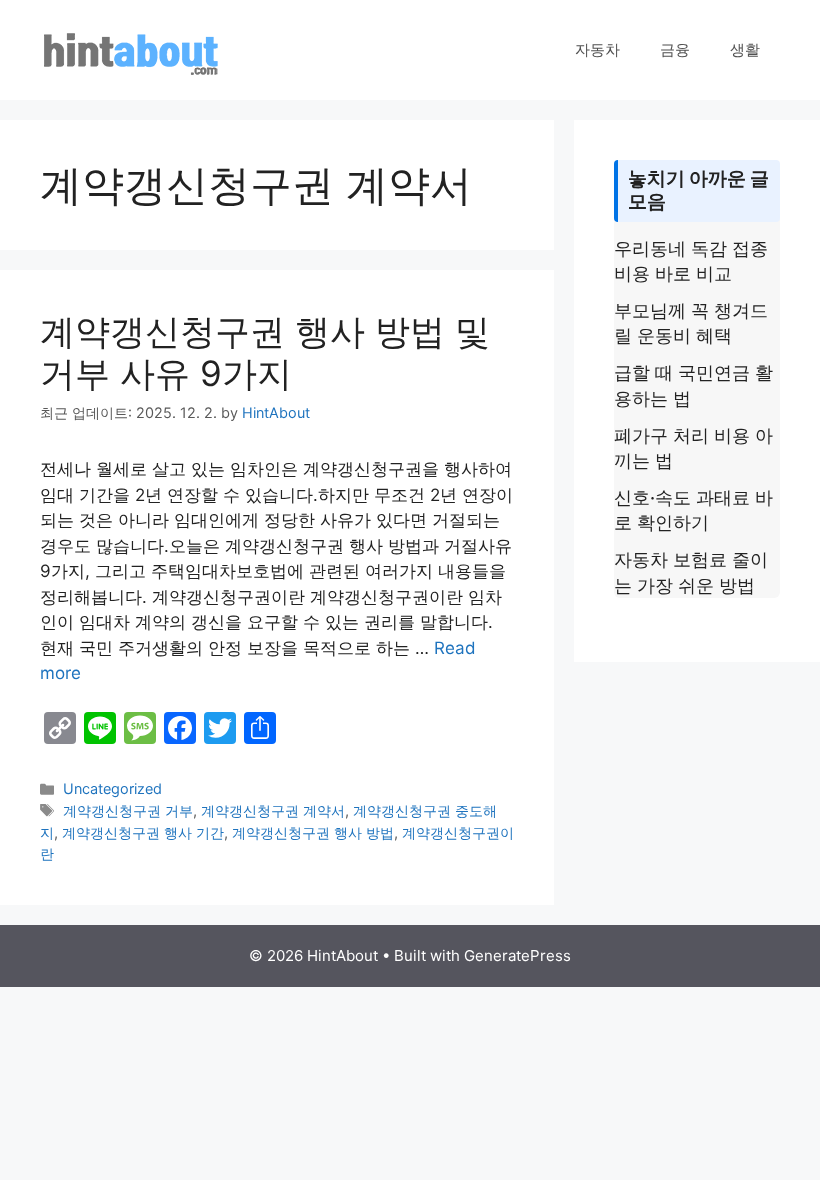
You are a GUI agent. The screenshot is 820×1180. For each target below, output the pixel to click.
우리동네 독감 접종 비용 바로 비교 (691, 261)
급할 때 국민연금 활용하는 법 (693, 385)
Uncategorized (112, 788)
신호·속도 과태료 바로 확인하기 (693, 510)
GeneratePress (517, 955)
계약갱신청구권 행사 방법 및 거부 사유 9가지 (265, 352)
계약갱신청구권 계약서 (273, 810)
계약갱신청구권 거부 (128, 810)
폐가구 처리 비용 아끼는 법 (693, 448)
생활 (745, 49)
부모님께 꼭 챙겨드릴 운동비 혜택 (691, 323)
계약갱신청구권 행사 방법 (313, 832)
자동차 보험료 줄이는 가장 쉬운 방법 (691, 572)
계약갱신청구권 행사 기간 (143, 832)
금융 (675, 49)
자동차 (597, 49)
